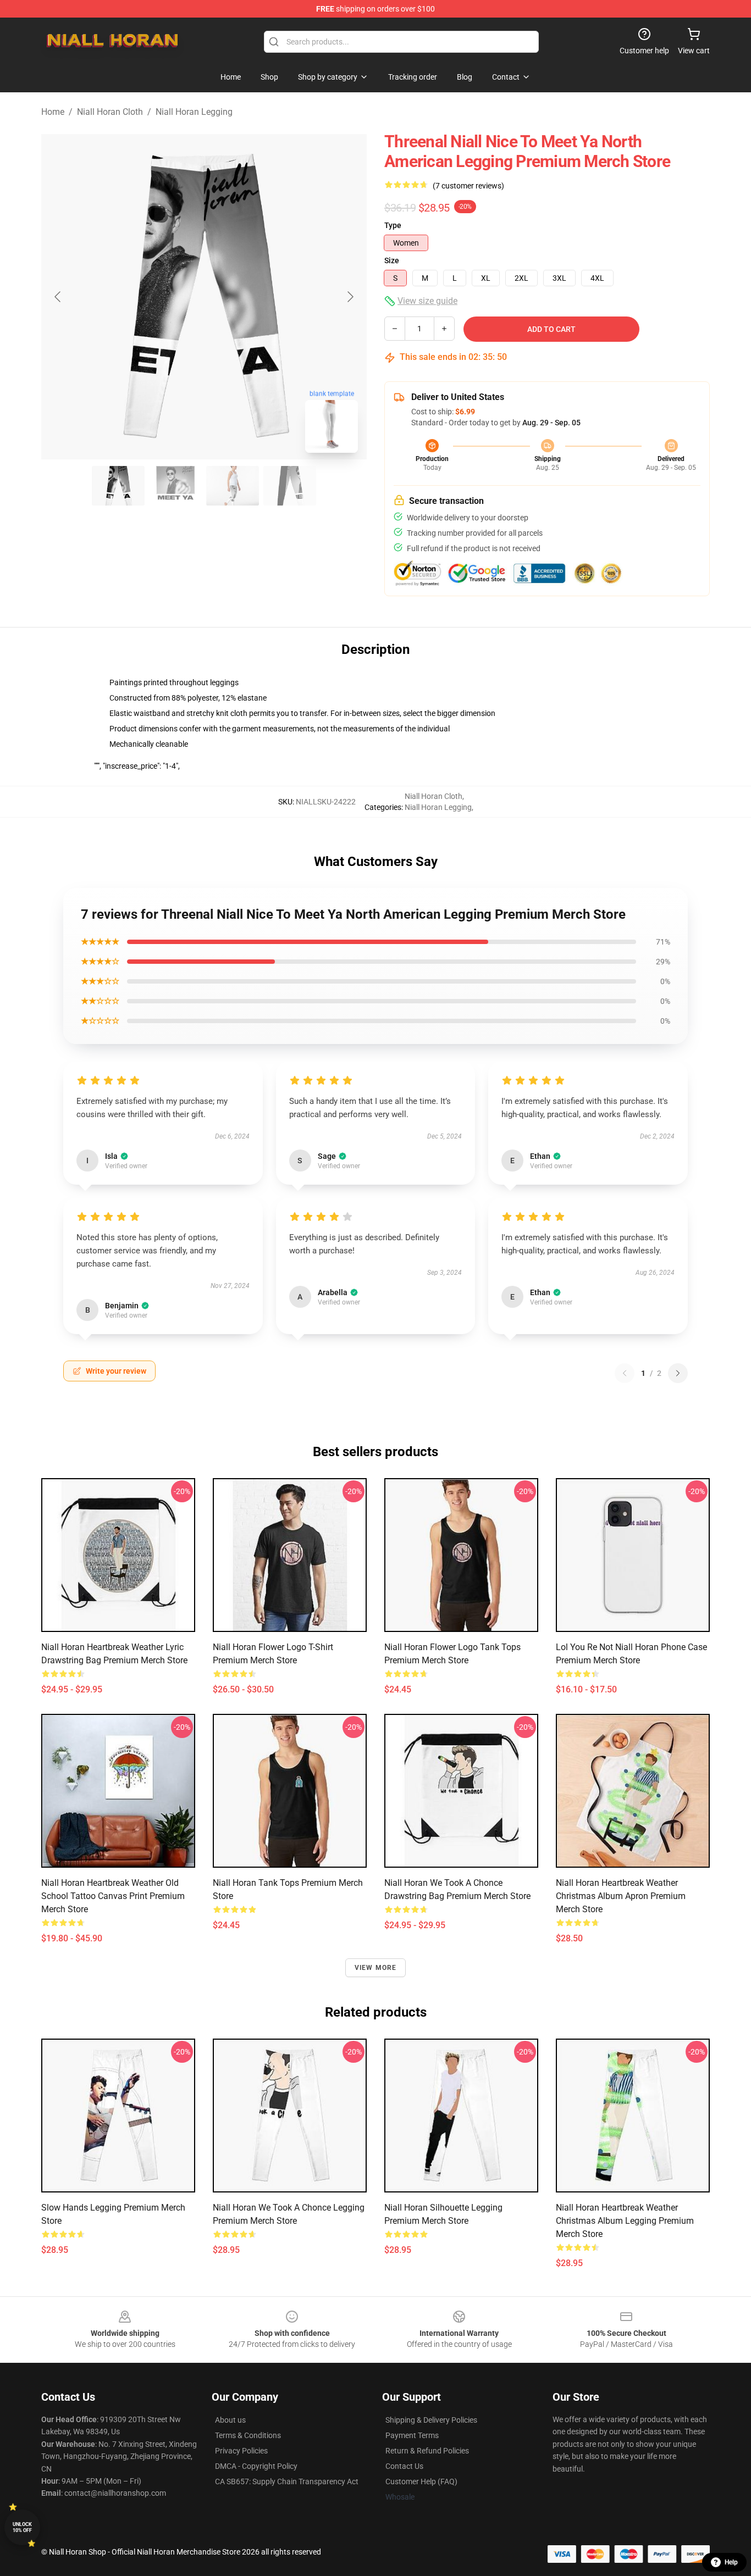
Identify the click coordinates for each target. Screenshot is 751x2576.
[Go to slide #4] (290, 486)
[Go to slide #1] (118, 486)
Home (53, 112)
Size (392, 260)
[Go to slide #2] (175, 486)
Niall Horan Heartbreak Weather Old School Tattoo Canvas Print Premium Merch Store (113, 1896)
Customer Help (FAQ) (421, 2481)
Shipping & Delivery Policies (431, 2420)
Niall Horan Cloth (110, 112)
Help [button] (731, 2562)
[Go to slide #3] (233, 486)
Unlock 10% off (22, 2527)
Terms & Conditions (248, 2435)
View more (376, 1968)
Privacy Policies (241, 2451)
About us (230, 2420)
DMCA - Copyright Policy (256, 2466)
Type (393, 225)
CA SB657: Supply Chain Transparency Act (287, 2481)
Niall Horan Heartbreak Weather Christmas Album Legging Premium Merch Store (625, 2221)
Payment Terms (412, 2435)
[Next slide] (350, 297)
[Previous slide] (58, 297)
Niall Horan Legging (194, 112)
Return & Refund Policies (427, 2451)
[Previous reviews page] (625, 1373)
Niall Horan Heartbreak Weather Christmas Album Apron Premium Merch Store (621, 1896)
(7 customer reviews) (468, 186)
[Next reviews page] (678, 1373)
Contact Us (404, 2466)
